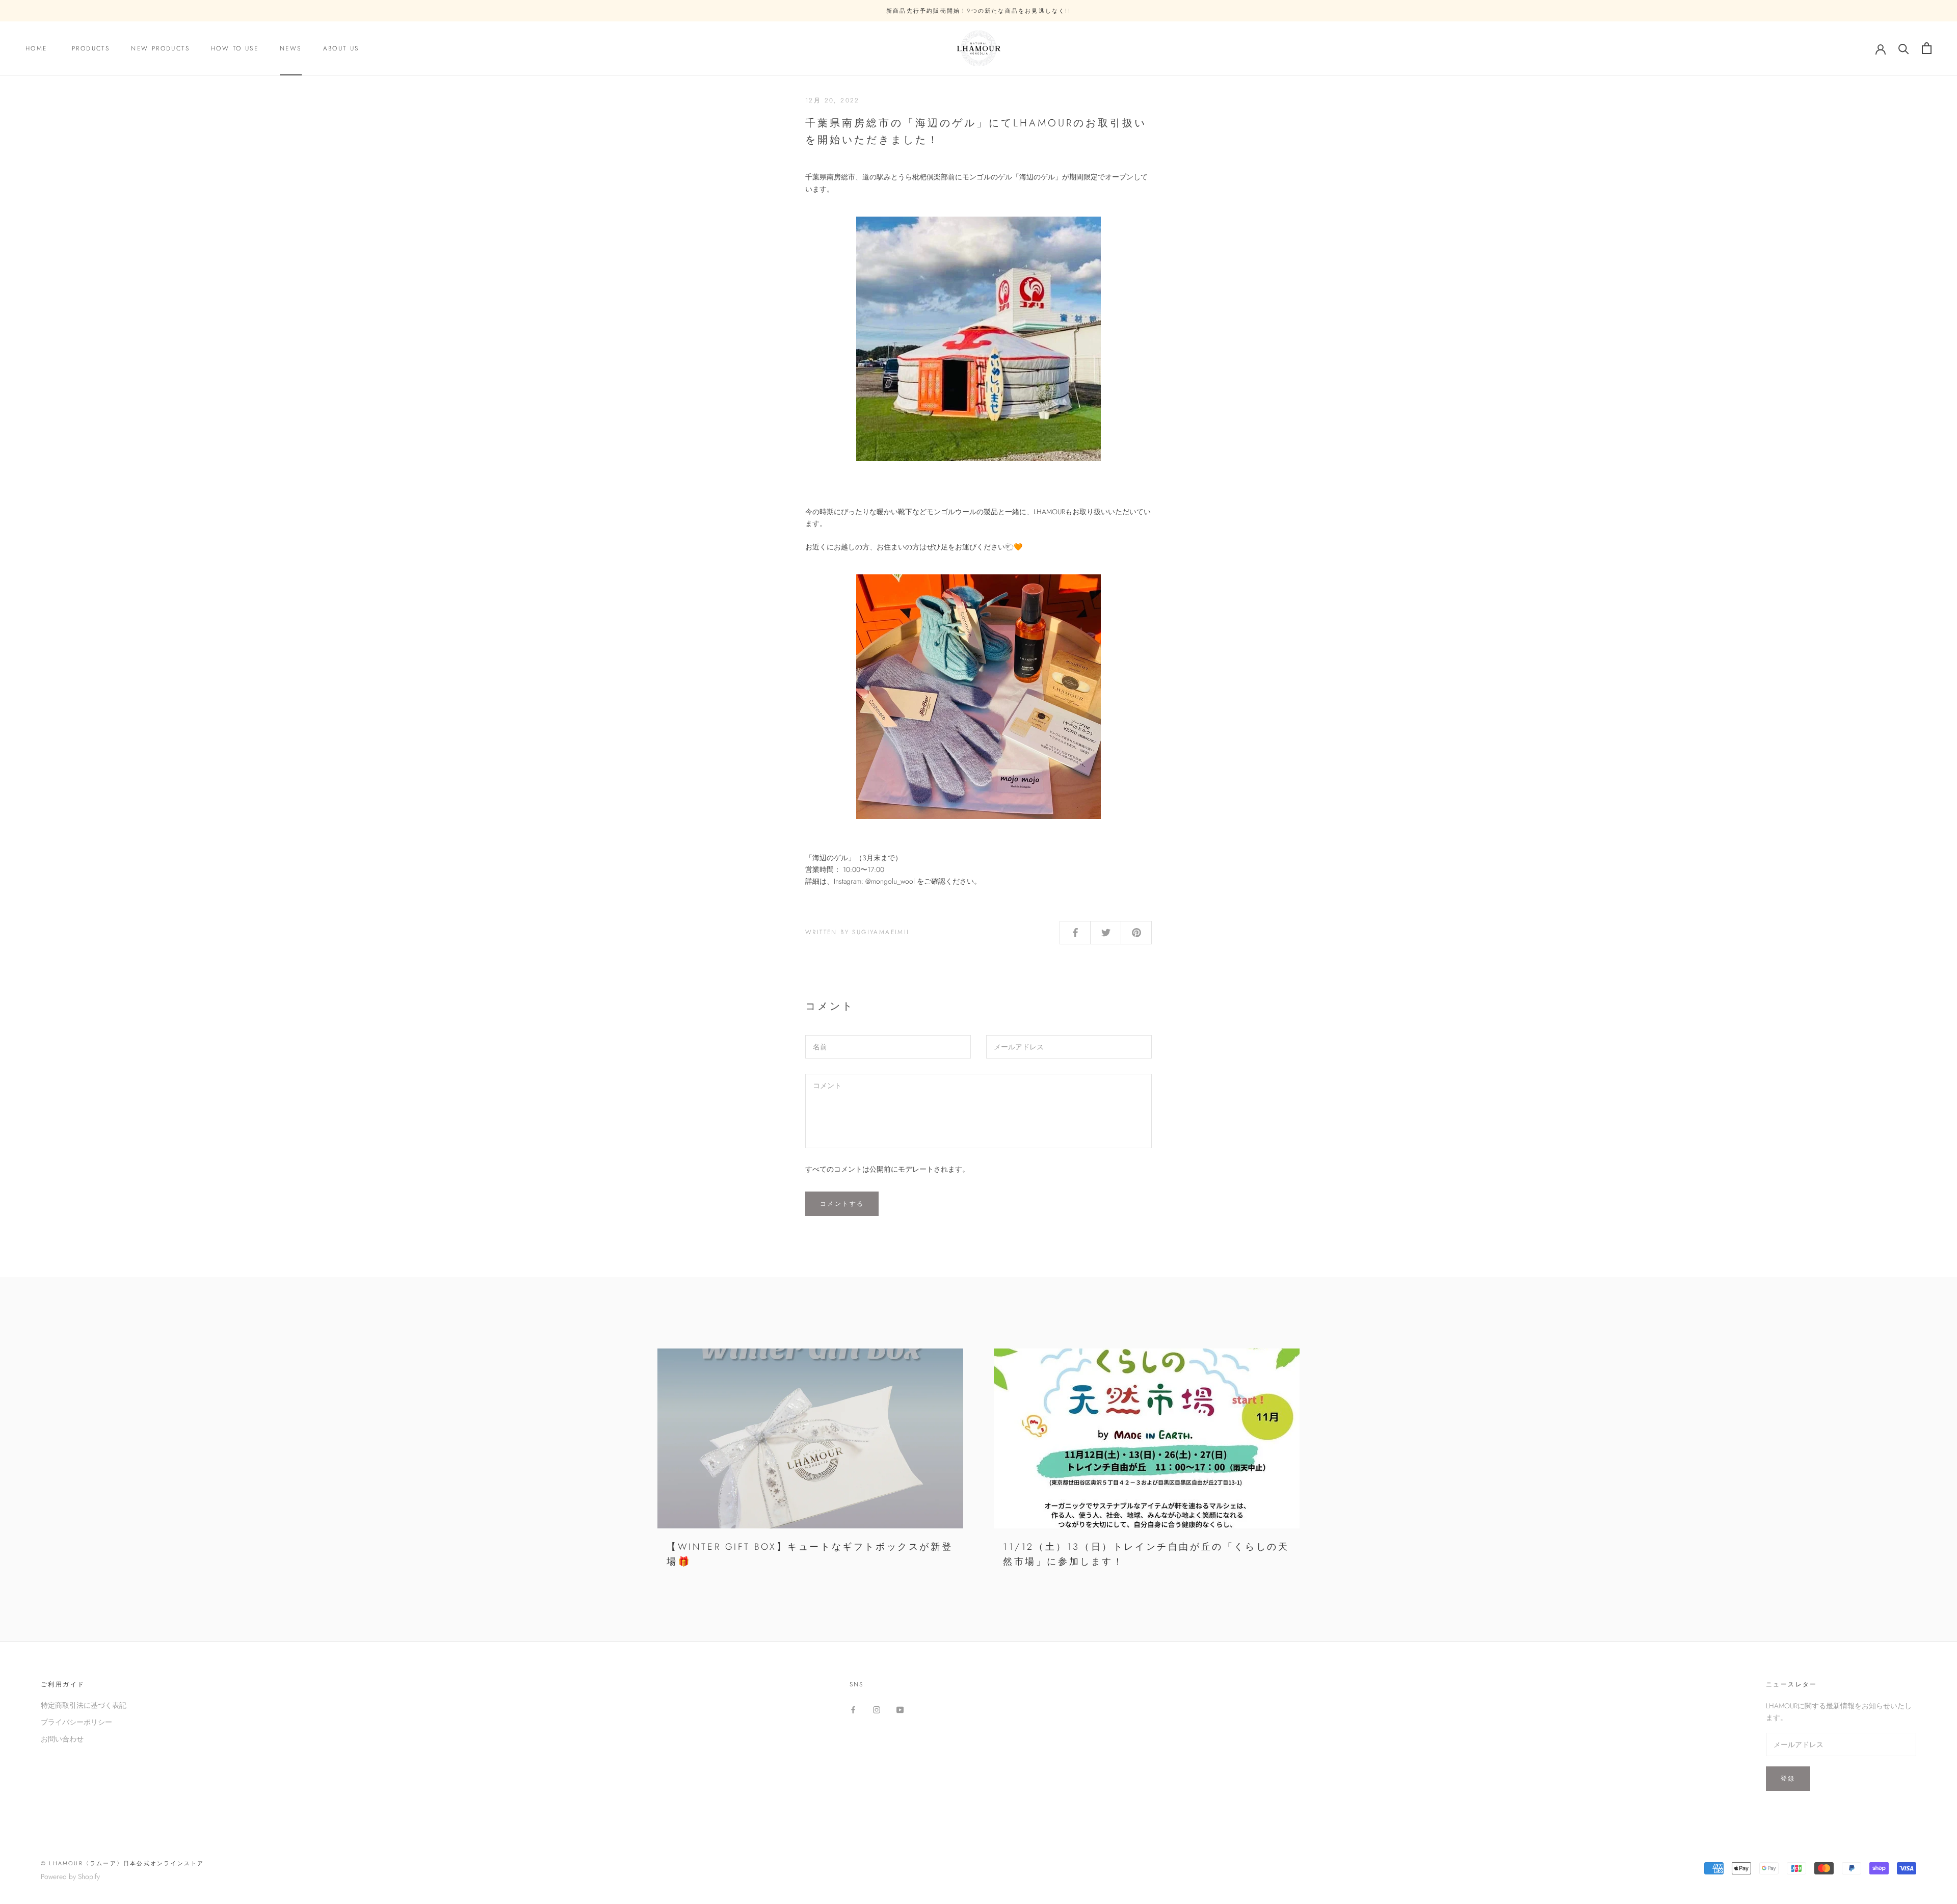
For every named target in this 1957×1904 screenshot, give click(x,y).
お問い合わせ (62, 1739)
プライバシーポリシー (76, 1722)
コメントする (842, 1204)
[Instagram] (877, 1709)
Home (38, 48)
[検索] (1904, 48)
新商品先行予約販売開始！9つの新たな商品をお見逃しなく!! (978, 11)
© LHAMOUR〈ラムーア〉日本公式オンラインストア (122, 1863)
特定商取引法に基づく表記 (84, 1705)
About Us (345, 48)
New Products (160, 48)
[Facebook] (853, 1709)
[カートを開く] (1927, 48)
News (291, 48)
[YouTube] (900, 1709)
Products (91, 48)
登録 (1788, 1779)
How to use (235, 48)
